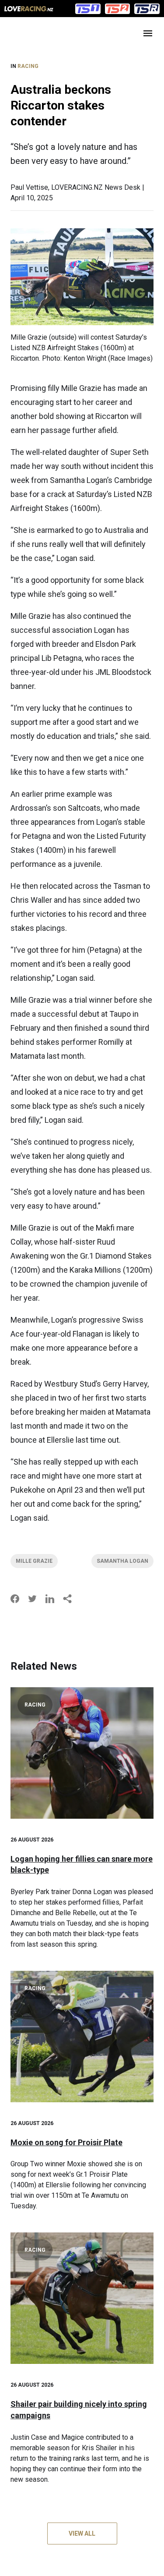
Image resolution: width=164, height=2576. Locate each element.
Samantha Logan (122, 1561)
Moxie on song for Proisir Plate (66, 2142)
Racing (28, 66)
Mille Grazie (34, 1561)
